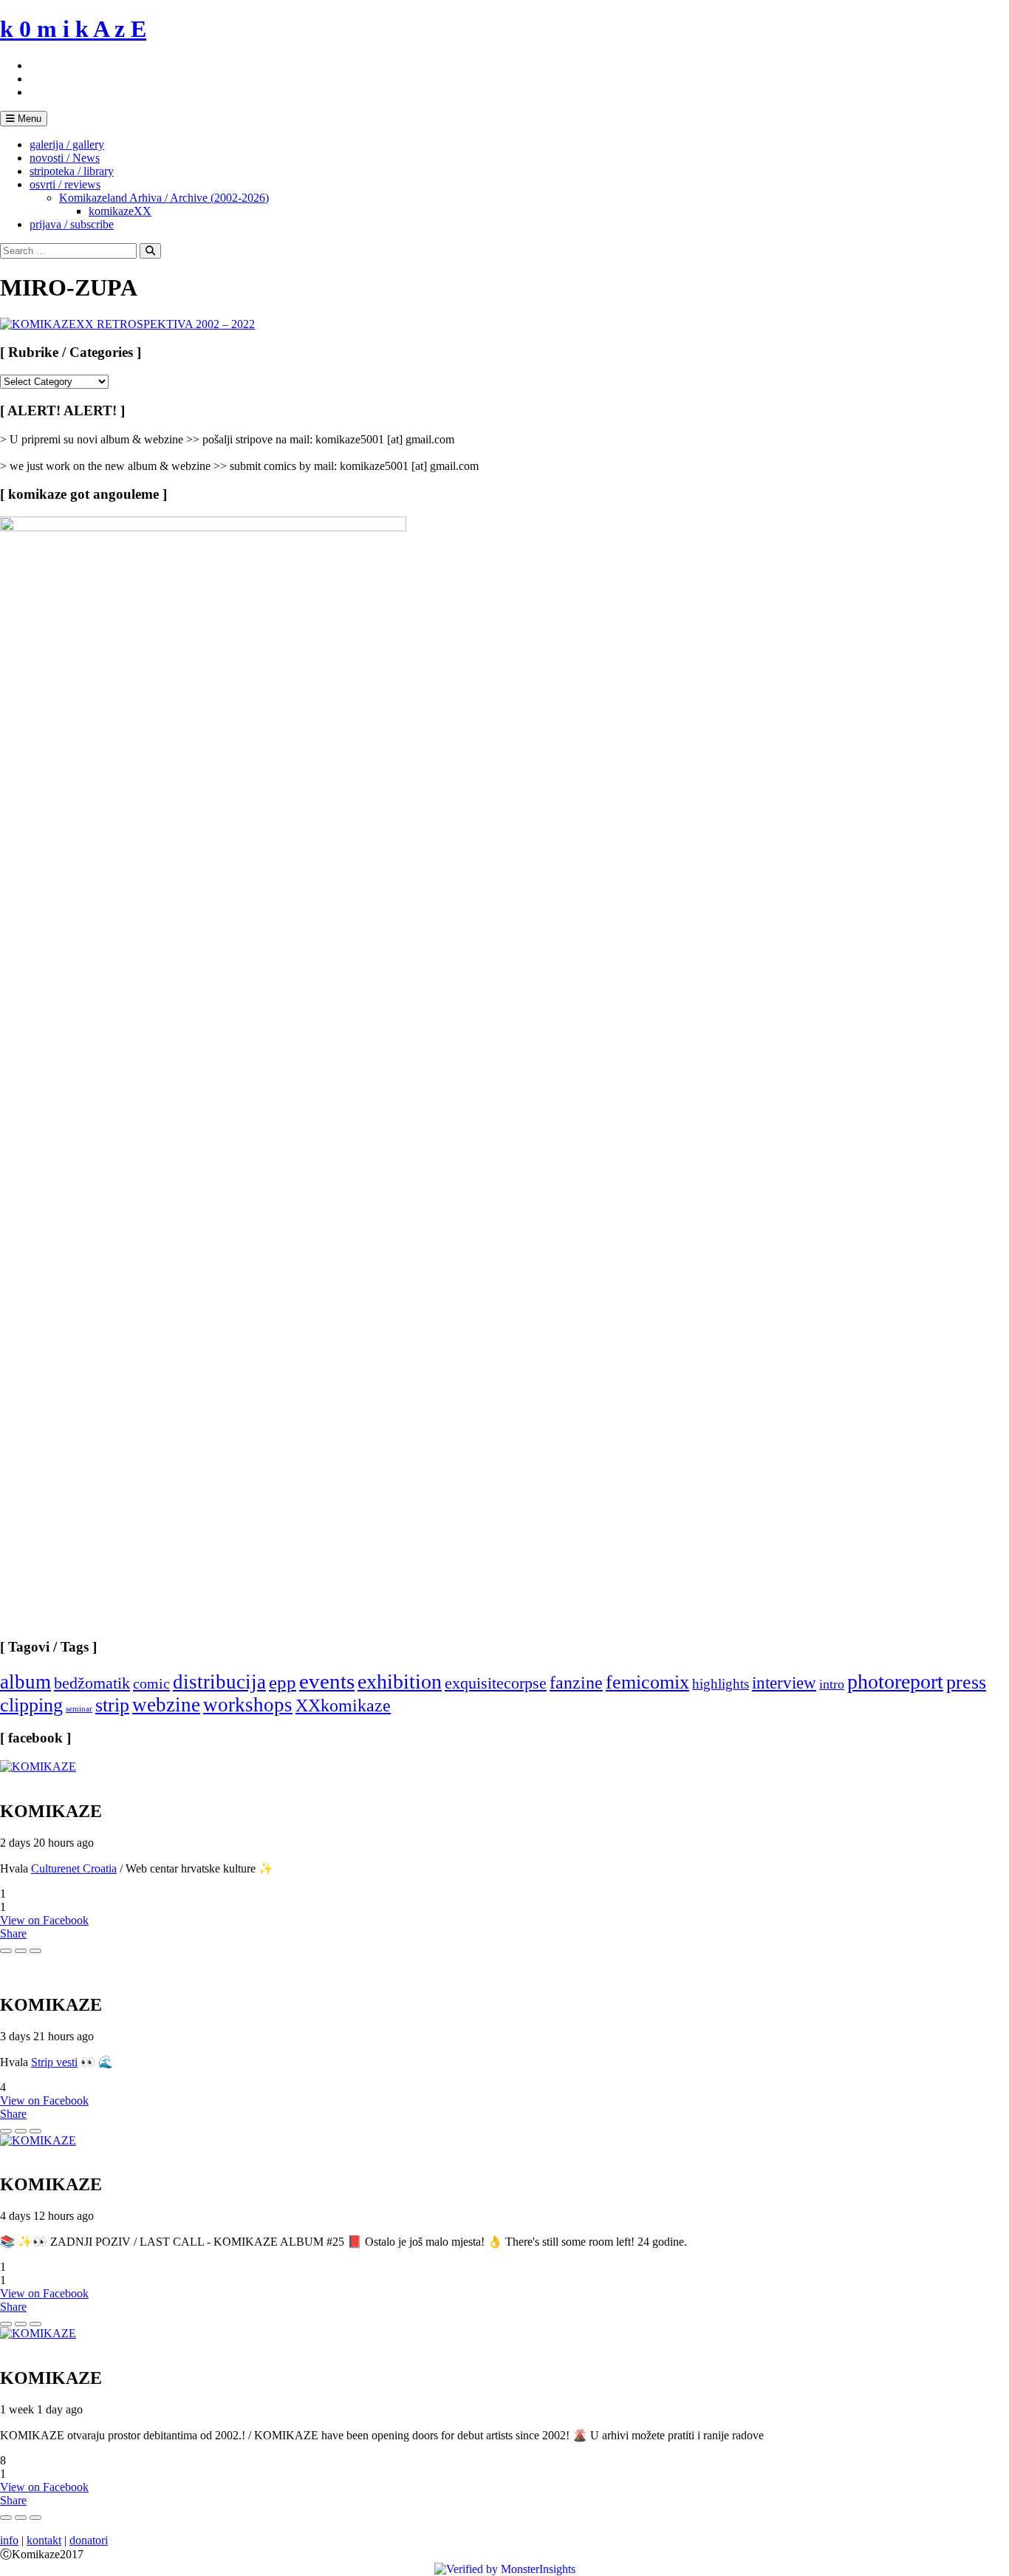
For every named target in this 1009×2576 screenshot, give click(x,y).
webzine (166, 1705)
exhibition (400, 1681)
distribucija (219, 1682)
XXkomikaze (343, 1705)
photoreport (895, 1681)
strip (112, 1705)
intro (832, 1684)
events (327, 1681)
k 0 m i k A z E (73, 29)
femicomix (647, 1682)
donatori (89, 2540)
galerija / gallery (67, 144)
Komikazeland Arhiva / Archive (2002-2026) (164, 198)
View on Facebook (44, 1920)
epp (283, 1682)
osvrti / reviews (65, 184)
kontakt (44, 2540)
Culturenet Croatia (74, 1868)
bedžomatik (92, 1683)
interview (784, 1683)
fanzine (576, 1683)
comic (151, 1683)
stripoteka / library (72, 171)
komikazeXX (120, 211)
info (9, 2540)
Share (13, 1933)
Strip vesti (54, 2062)
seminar (79, 1709)
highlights (721, 1684)
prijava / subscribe (72, 224)
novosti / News (65, 158)
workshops (248, 1705)
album (25, 1682)
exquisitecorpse (496, 1683)
